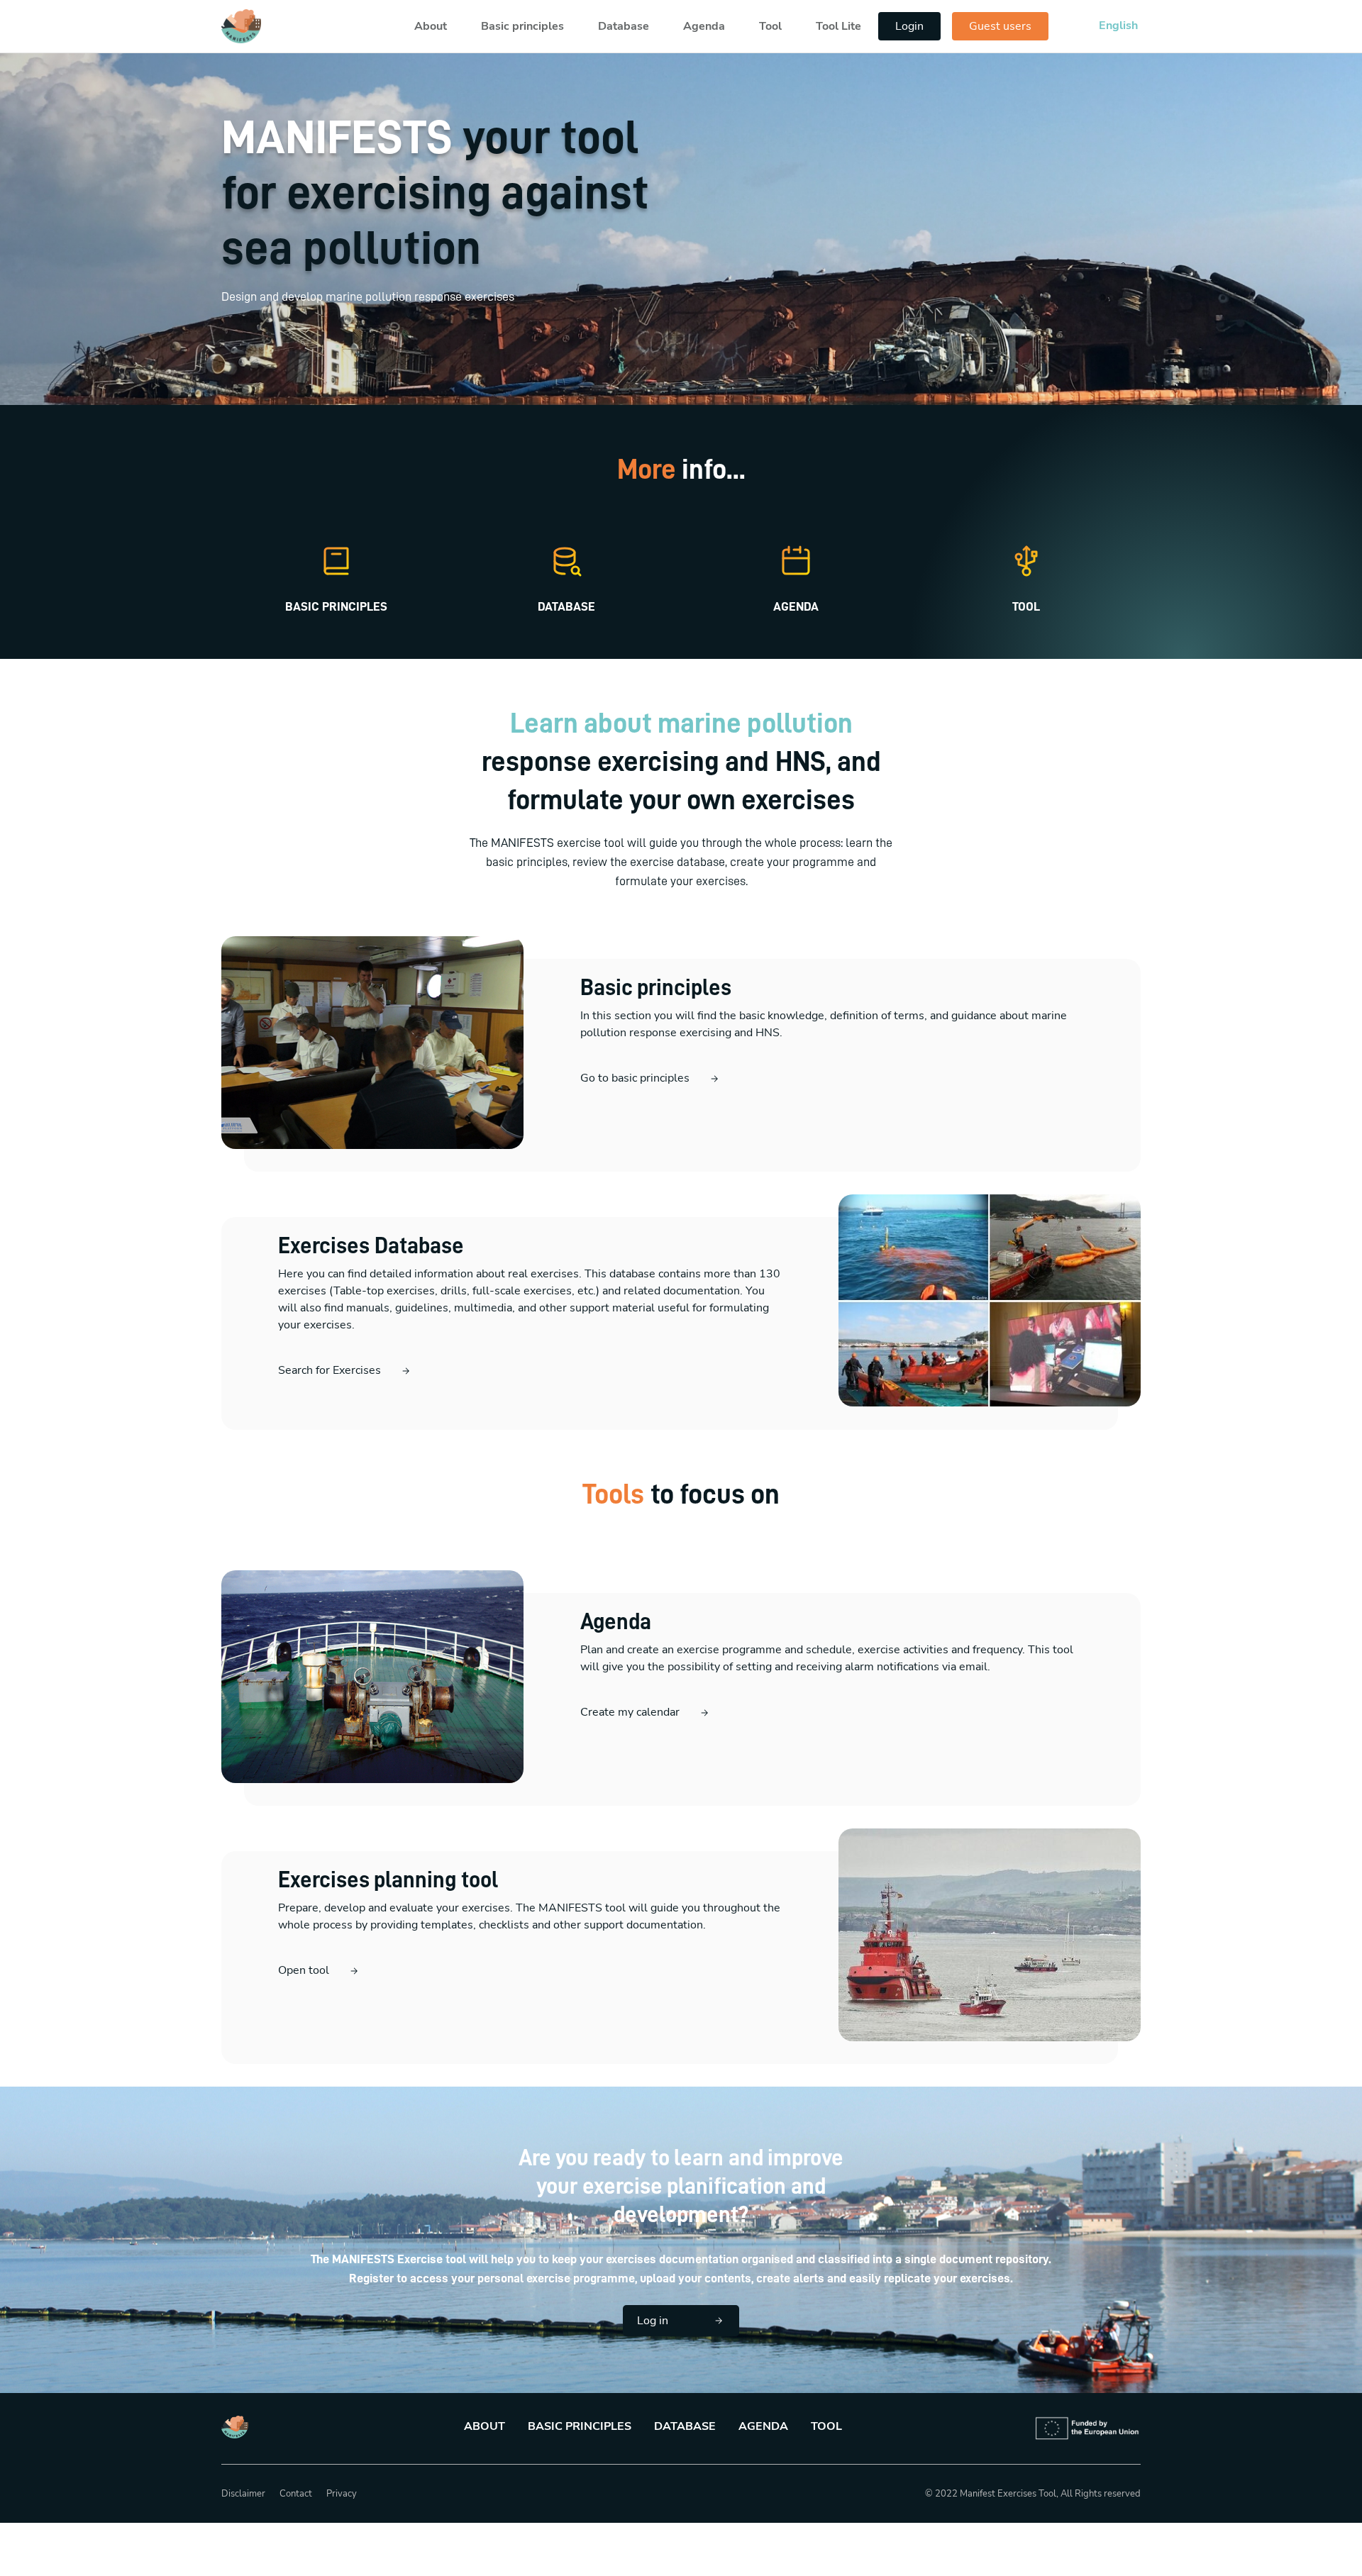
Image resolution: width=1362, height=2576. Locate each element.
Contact (296, 2494)
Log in (653, 2321)
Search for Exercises (330, 1370)
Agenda (704, 26)
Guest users (1000, 26)
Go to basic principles (635, 1078)
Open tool (304, 1970)
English (1118, 26)
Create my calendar (630, 1712)
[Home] (241, 26)
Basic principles (522, 26)
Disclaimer (243, 2494)
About (431, 26)
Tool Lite (838, 26)
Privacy (342, 2494)
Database (624, 26)
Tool (770, 26)
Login (909, 26)
